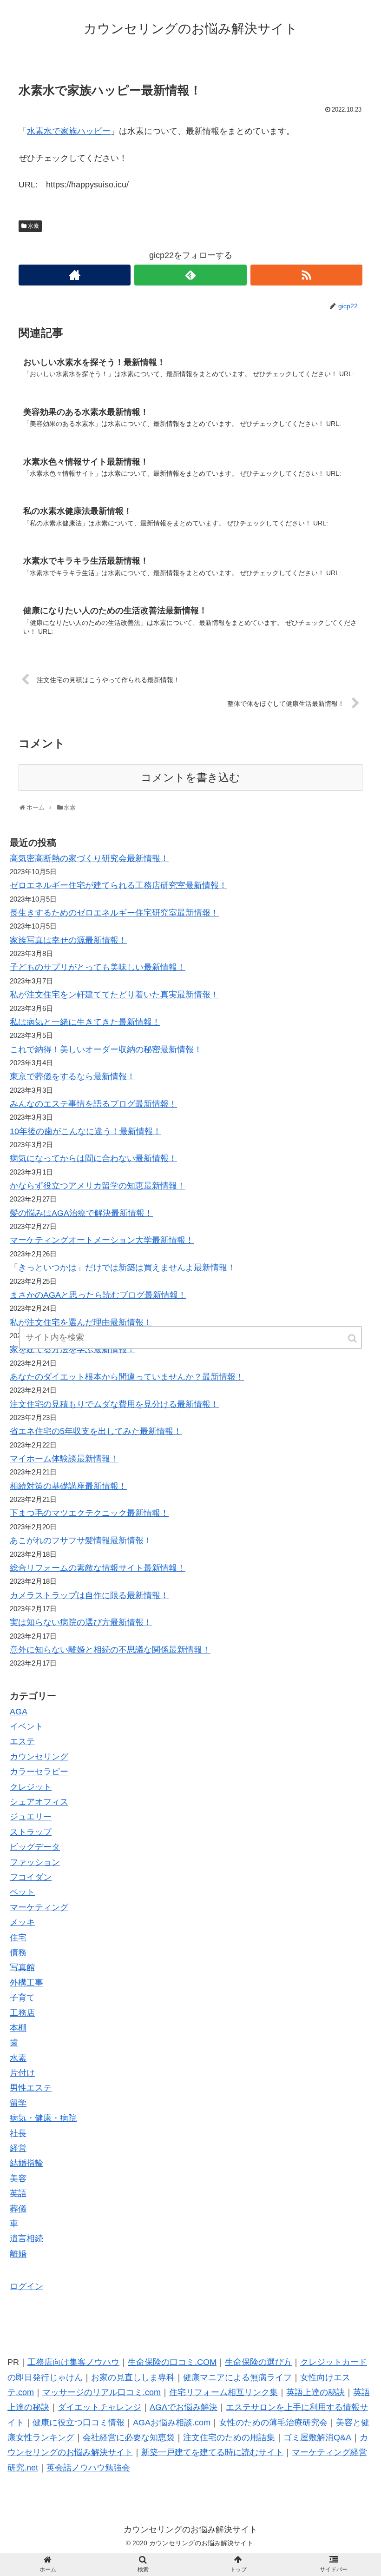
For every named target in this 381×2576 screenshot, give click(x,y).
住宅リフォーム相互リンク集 (223, 2392)
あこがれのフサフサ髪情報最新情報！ (81, 1540)
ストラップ (31, 1832)
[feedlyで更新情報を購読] (190, 275)
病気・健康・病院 (43, 2118)
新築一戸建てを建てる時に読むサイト (212, 2452)
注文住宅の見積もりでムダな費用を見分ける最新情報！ (114, 1404)
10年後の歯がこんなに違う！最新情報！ (85, 1131)
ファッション (35, 1862)
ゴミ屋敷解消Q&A (317, 2437)
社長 (18, 2133)
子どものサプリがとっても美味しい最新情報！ (98, 967)
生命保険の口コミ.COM (172, 2362)
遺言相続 (26, 2238)
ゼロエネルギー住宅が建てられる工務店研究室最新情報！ (118, 885)
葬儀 (18, 2209)
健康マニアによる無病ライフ (237, 2377)
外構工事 (26, 1983)
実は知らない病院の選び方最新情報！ (81, 1622)
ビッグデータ (35, 1847)
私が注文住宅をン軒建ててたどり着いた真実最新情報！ (114, 995)
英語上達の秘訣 (315, 2392)
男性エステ (31, 2088)
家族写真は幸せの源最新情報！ (68, 940)
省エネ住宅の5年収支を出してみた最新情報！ (96, 1431)
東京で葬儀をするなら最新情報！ (72, 1076)
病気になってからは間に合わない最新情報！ (93, 1158)
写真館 (22, 1967)
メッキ (22, 1922)
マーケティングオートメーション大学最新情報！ (102, 1240)
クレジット (31, 1787)
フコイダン (31, 1877)
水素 (33, 226)
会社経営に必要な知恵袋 (129, 2437)
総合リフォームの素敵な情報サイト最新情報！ (98, 1568)
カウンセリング (39, 1757)
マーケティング (39, 1907)
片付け (22, 2073)
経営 (18, 2148)
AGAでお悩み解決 (184, 2407)
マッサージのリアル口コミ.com (102, 2392)
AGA (19, 1712)
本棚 (18, 2028)
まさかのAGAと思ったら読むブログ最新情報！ (98, 1295)
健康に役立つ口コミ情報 (79, 2423)
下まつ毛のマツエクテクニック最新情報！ (89, 1513)
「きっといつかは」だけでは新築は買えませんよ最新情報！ (123, 1268)
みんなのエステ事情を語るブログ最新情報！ (93, 1104)
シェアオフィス (39, 1802)
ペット (22, 1892)
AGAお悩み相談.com (172, 2423)
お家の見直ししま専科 (133, 2377)
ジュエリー (31, 1817)
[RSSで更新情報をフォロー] (306, 275)
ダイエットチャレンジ (99, 2407)
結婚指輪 (26, 2163)
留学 (18, 2103)
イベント (26, 1726)
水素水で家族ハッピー (69, 131)
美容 (18, 2178)
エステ (22, 1741)
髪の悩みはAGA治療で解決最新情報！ (81, 1213)
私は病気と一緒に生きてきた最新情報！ (85, 1022)
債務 (18, 1952)
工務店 (22, 2013)
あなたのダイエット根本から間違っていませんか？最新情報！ (127, 1377)
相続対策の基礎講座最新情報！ (68, 1486)
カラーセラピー (39, 1772)
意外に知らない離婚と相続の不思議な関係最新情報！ (110, 1650)
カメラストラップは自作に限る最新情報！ (89, 1595)
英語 (18, 2193)
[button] (353, 1338)
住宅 (18, 1938)
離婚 (18, 2254)
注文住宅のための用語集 (229, 2437)
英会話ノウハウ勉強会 (88, 2468)
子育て (22, 1998)
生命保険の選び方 (258, 2362)
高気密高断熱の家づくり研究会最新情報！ (89, 858)
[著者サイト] (75, 275)
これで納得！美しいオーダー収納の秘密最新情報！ (106, 1049)
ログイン (26, 2286)
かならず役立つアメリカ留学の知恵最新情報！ (98, 1186)
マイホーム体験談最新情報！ (64, 1459)
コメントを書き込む (190, 778)
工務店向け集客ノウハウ (73, 2362)
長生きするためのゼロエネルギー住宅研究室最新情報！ (114, 913)
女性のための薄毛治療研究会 (273, 2423)
